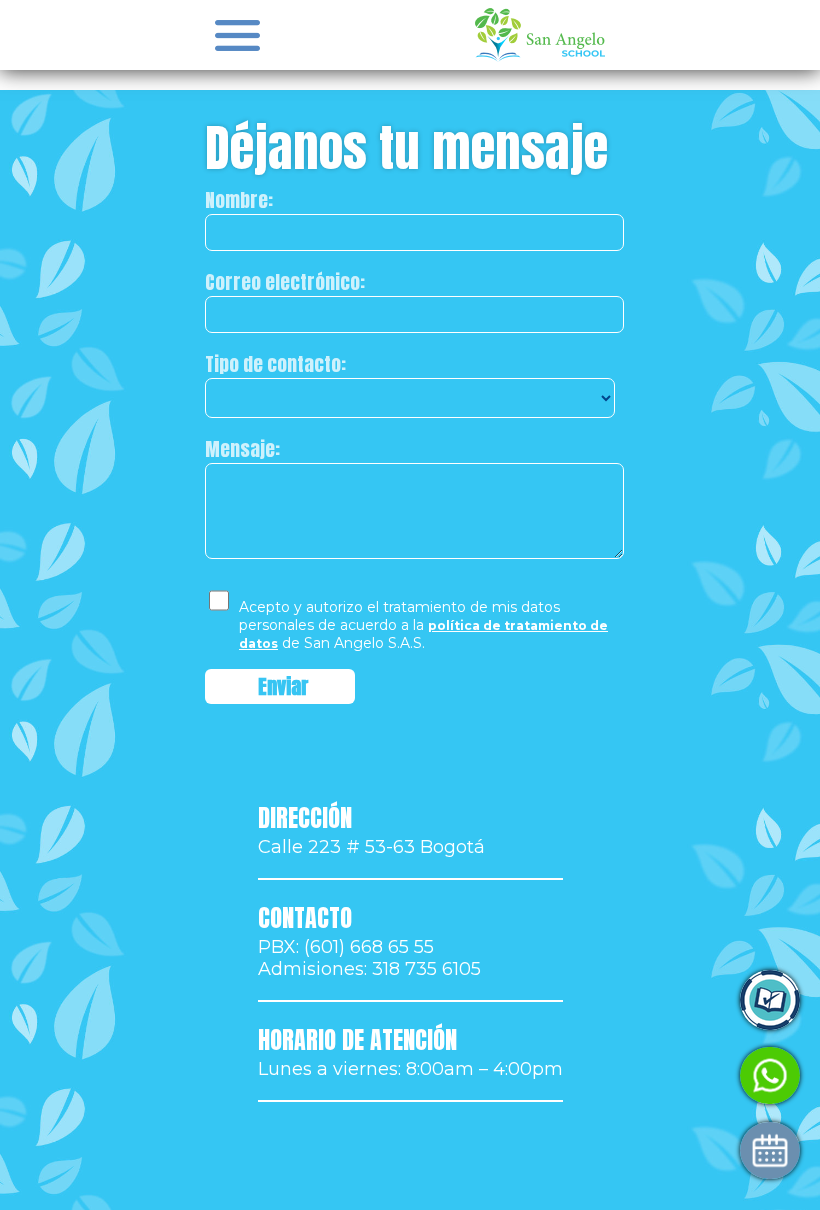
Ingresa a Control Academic (597, 1000)
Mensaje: (242, 449)
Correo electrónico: (285, 282)
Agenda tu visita (549, 1150)
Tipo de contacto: (275, 364)
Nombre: (239, 200)
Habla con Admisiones (574, 1075)
